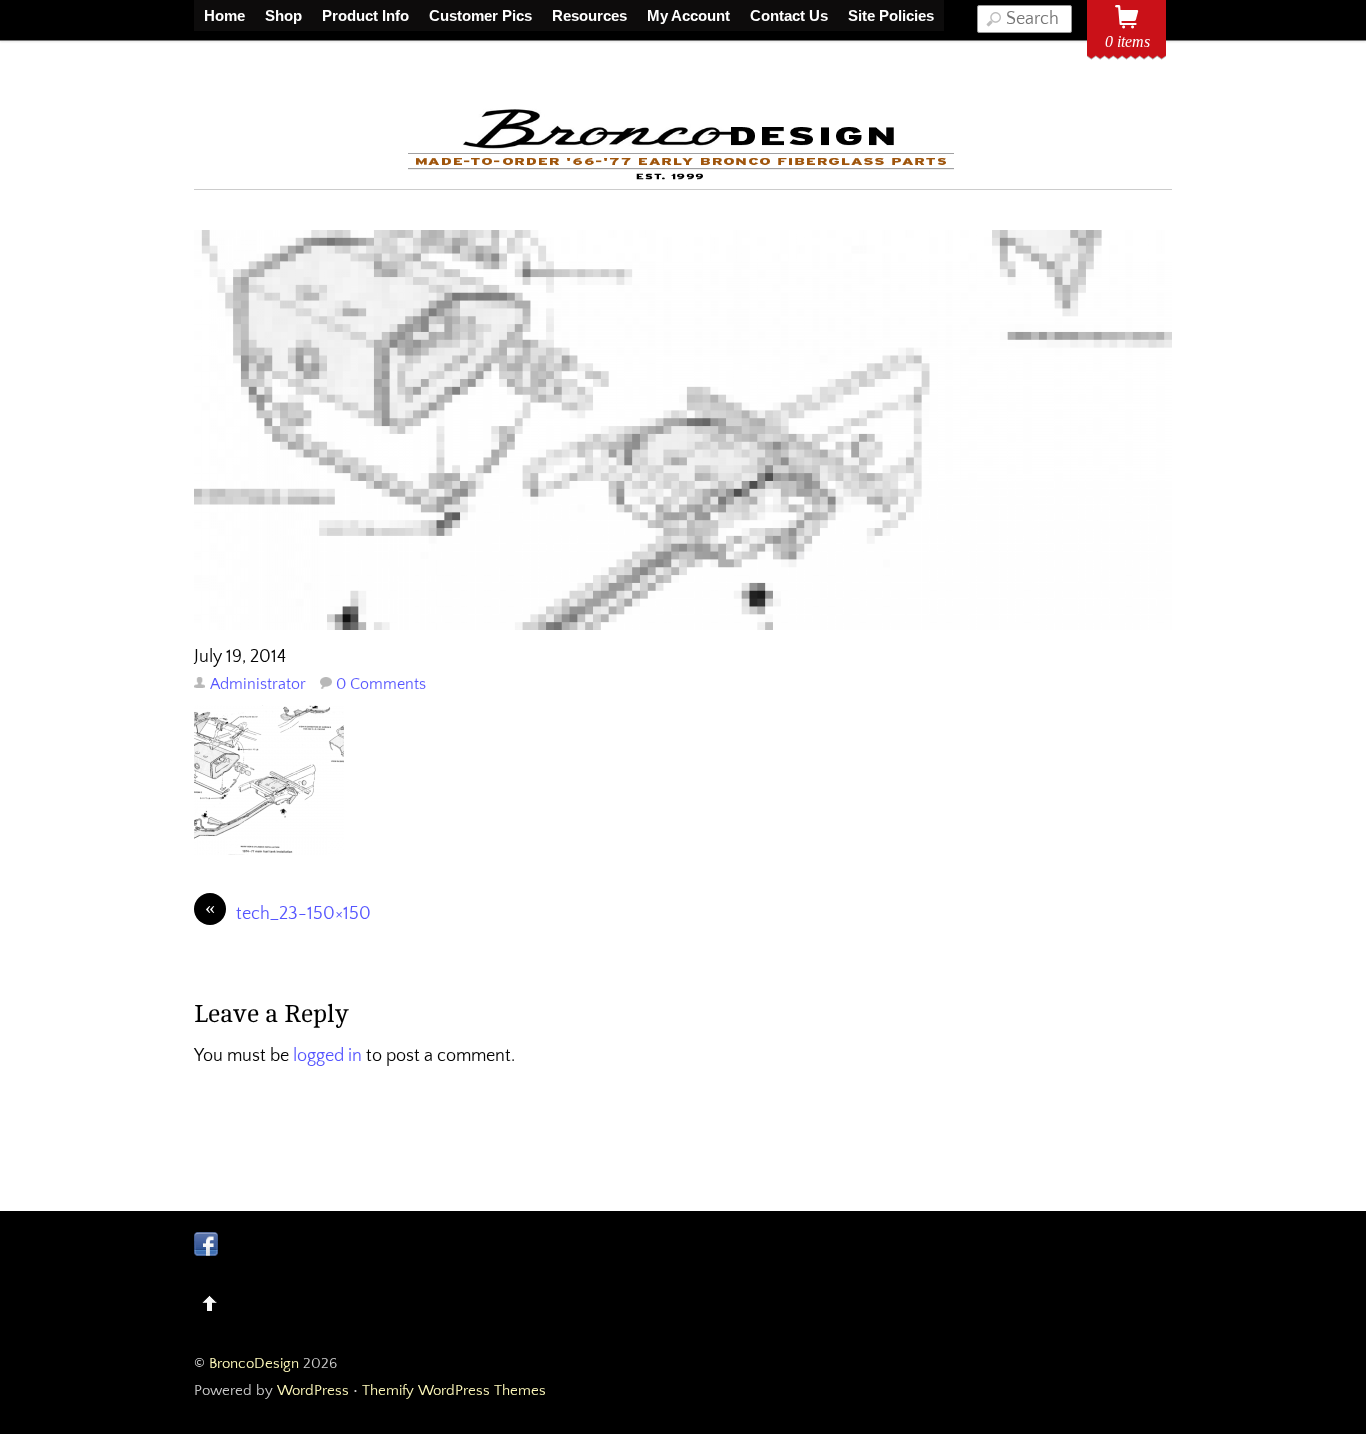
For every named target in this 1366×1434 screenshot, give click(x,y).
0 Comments (381, 684)
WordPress (313, 1390)
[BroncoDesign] (683, 176)
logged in (327, 1056)
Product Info (365, 15)
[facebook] (206, 1244)
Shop (283, 15)
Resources (589, 15)
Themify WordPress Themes (454, 1390)
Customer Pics (480, 15)
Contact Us (789, 15)
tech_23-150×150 (288, 912)
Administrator (258, 684)
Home (224, 15)
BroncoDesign (254, 1363)
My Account (688, 15)
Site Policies (891, 15)
